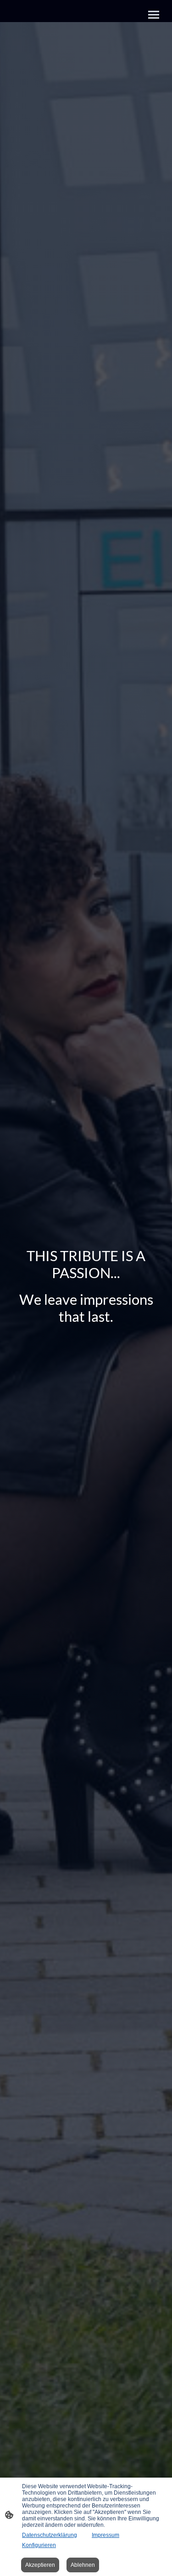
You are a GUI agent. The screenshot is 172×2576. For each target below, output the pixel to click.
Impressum (105, 2535)
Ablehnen (83, 2565)
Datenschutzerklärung (50, 2535)
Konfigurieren (39, 2545)
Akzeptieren (40, 2565)
